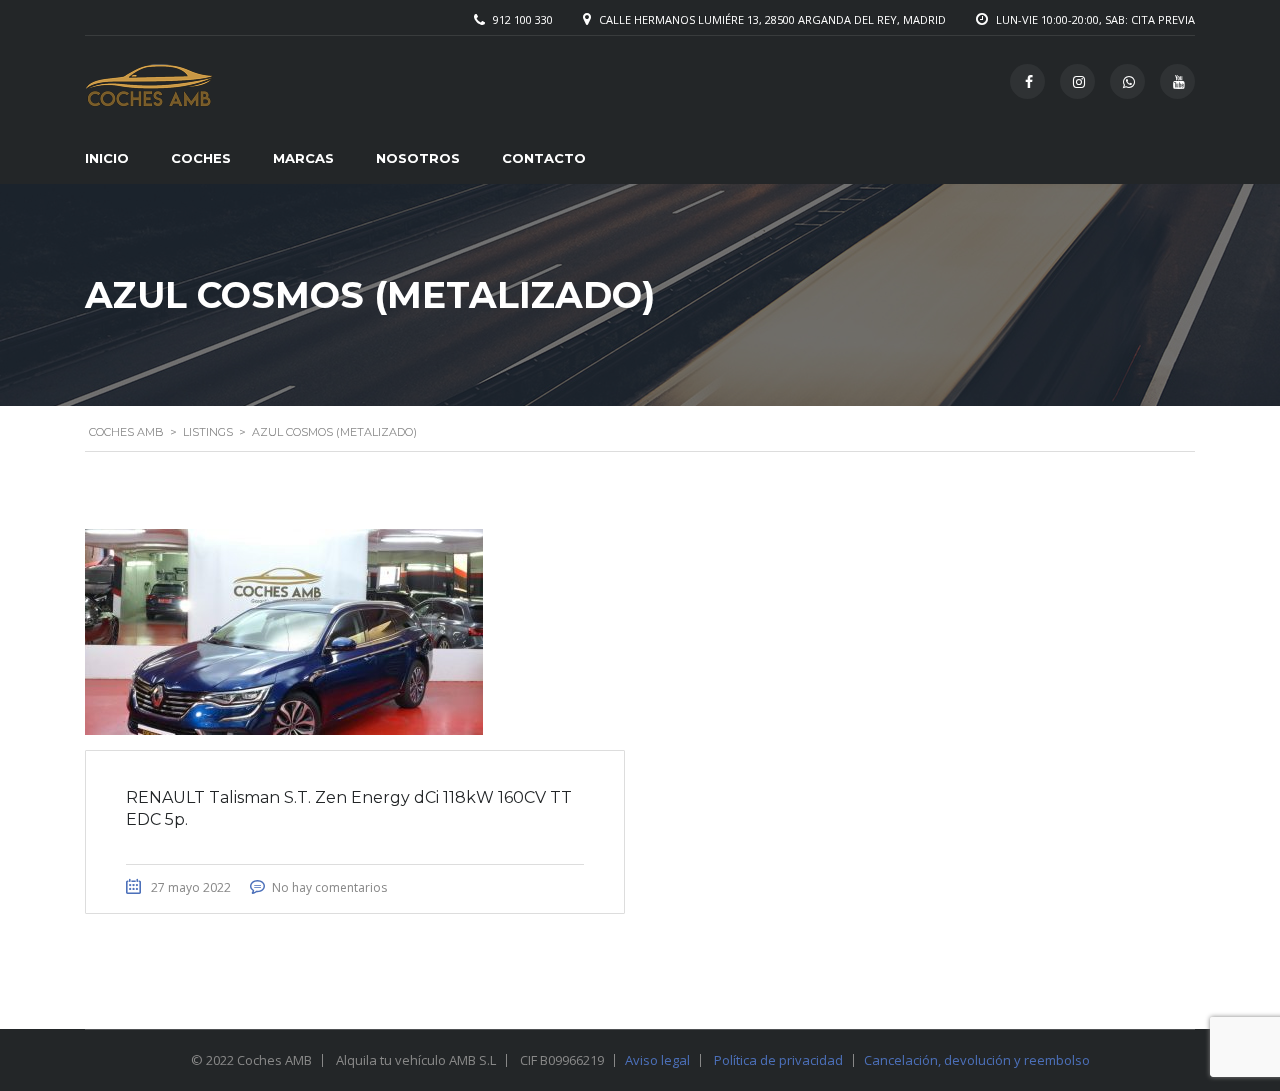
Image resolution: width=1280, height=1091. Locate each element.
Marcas (303, 158)
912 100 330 (523, 19)
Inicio (107, 158)
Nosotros (418, 158)
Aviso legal (657, 1060)
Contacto (544, 158)
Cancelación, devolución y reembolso (977, 1060)
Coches (201, 158)
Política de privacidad (778, 1060)
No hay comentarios (329, 887)
